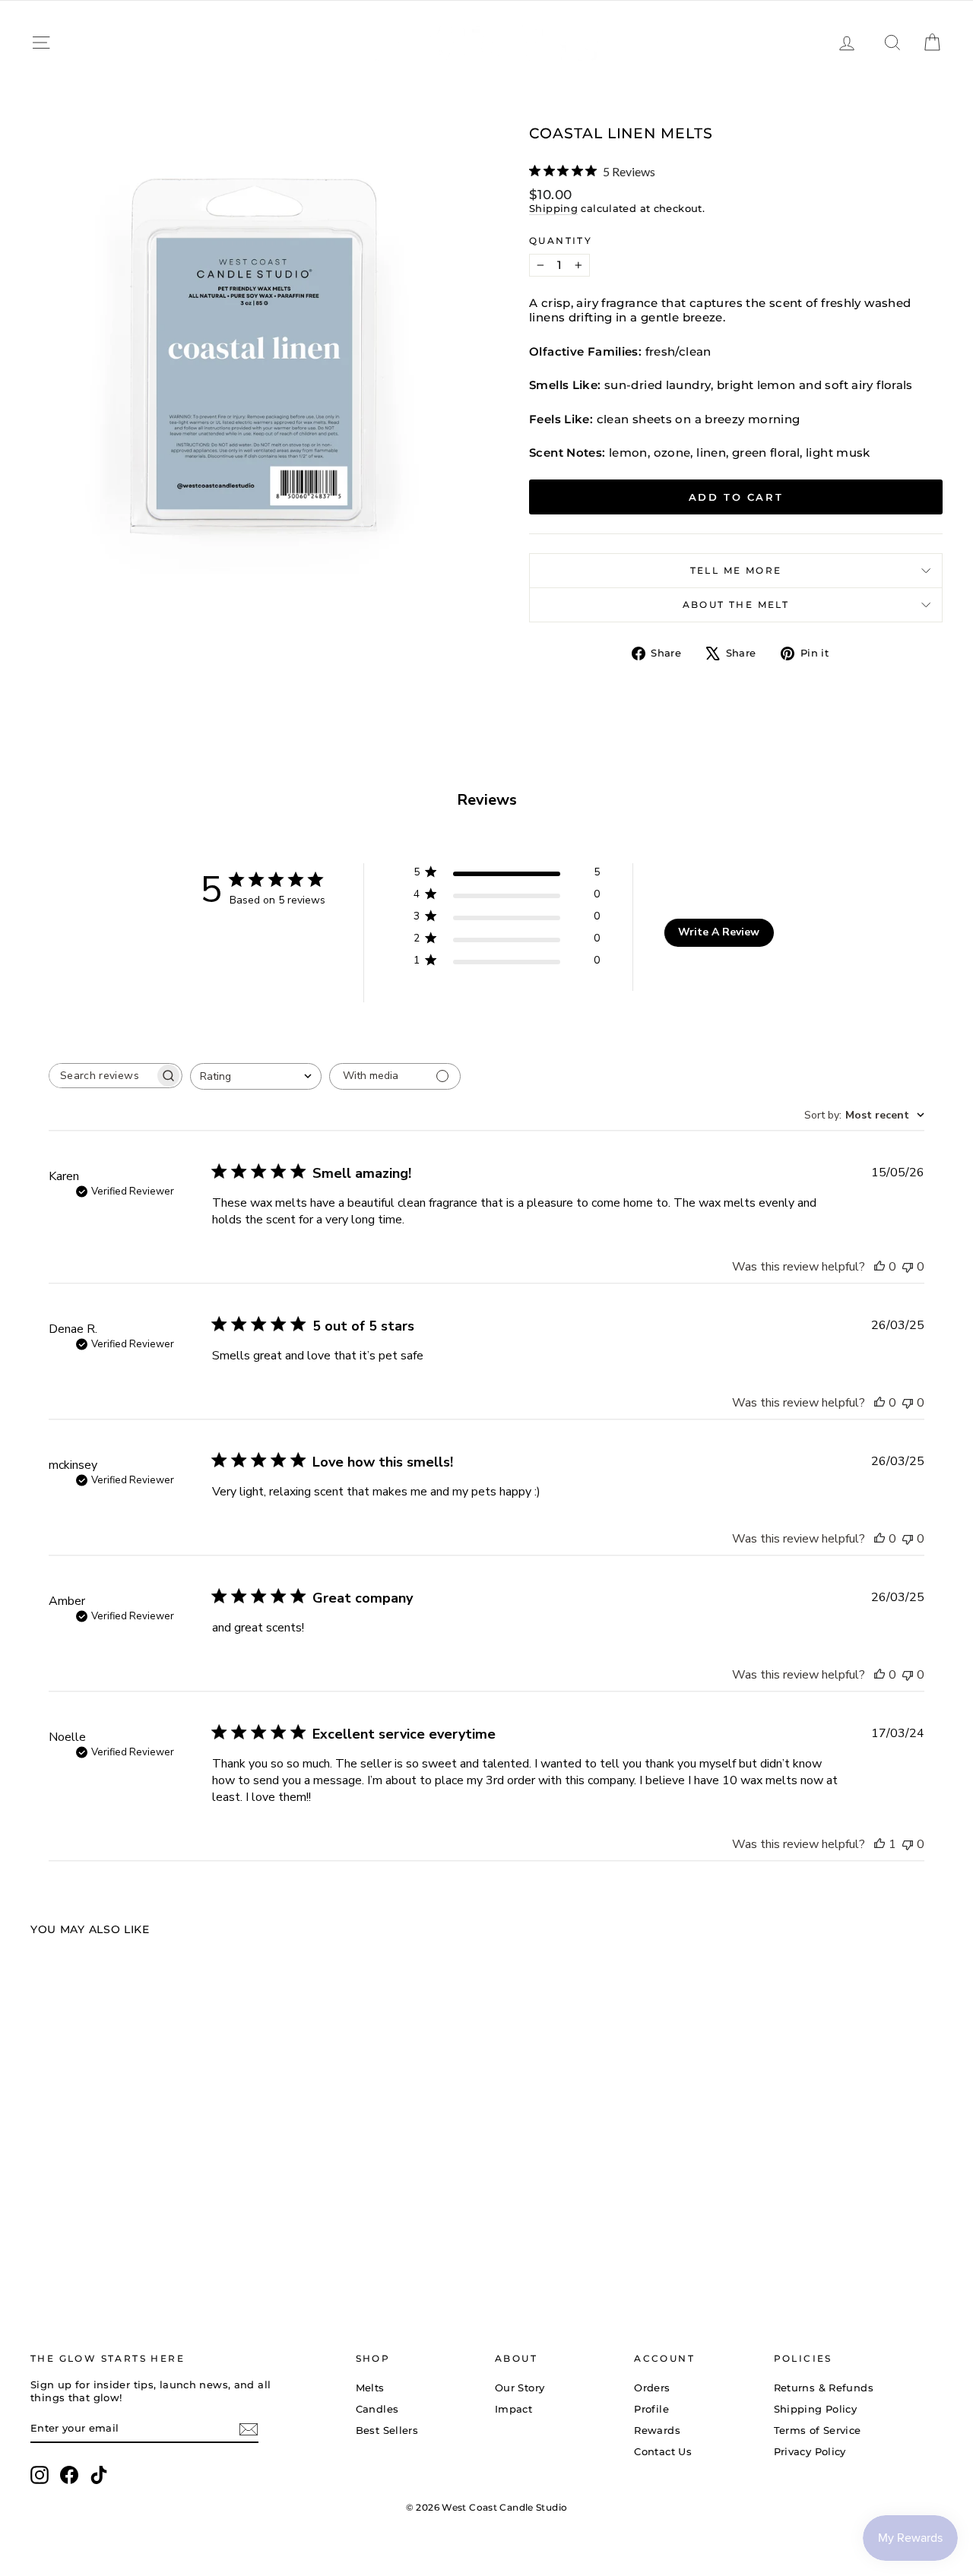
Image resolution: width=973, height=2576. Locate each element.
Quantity (561, 241)
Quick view (138, 2172)
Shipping (553, 209)
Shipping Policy (816, 2409)
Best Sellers (387, 2430)
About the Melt (736, 604)
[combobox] (256, 1076)
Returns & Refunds (824, 2388)
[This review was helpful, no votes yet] (880, 1267)
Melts (370, 2388)
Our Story (520, 2388)
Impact (513, 2409)
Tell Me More (736, 570)
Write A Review (719, 932)
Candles (377, 2409)
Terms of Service (818, 2430)
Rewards (657, 2430)
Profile (651, 2409)
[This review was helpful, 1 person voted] (880, 1844)
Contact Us (663, 2451)
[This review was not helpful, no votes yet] (908, 1267)
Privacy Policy (810, 2451)
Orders (652, 2388)
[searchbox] (102, 1076)
